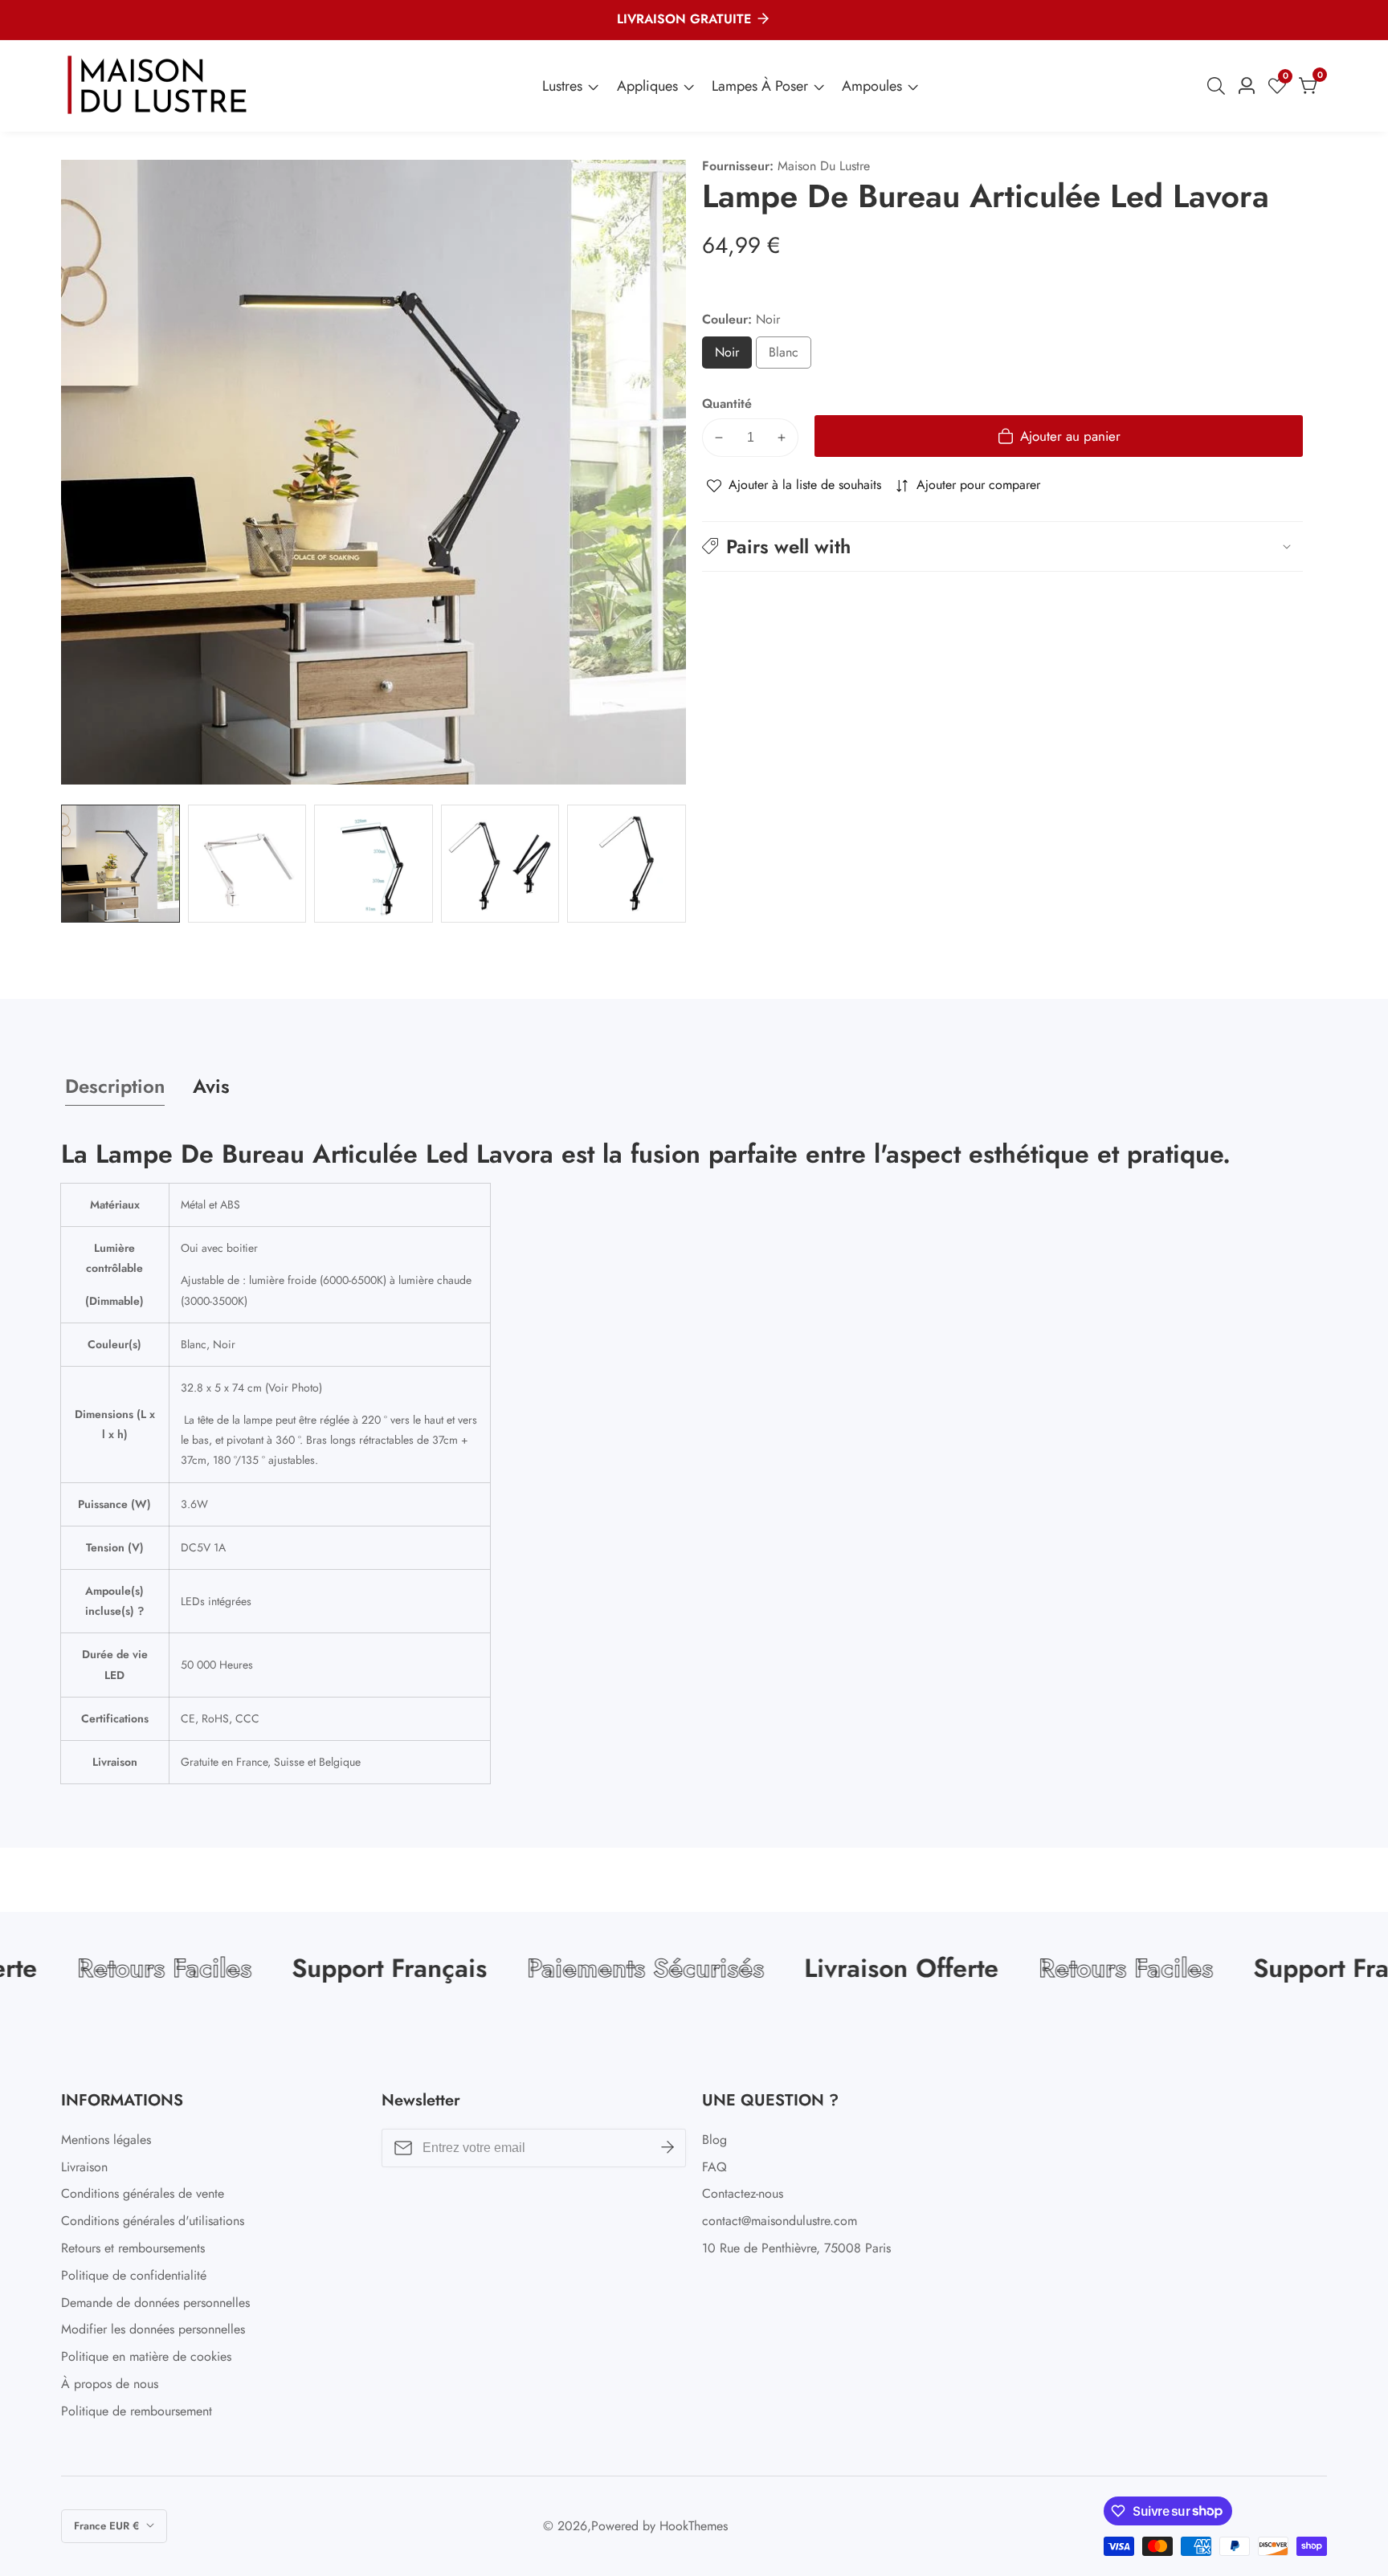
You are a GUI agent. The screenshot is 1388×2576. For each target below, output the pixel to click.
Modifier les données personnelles (153, 2329)
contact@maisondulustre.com (780, 2221)
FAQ (714, 2167)
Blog (714, 2140)
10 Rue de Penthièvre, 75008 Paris (796, 2248)
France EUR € (108, 2526)
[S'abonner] (667, 2148)
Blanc (790, 356)
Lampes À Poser (760, 86)
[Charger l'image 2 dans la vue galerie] (247, 864)
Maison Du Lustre (824, 166)
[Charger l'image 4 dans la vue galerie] (500, 864)
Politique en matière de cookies (146, 2356)
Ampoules (872, 86)
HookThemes (694, 2526)
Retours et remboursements (133, 2248)
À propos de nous (110, 2384)
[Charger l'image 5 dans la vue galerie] (627, 864)
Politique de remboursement (137, 2411)
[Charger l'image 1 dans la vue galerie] (120, 864)
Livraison (84, 2167)
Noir (733, 356)
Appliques (647, 86)
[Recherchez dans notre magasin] (1219, 86)
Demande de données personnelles (155, 2303)
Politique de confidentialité (134, 2275)
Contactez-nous (743, 2193)
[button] (1002, 546)
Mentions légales (106, 2140)
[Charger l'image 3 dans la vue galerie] (374, 864)
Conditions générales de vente (143, 2193)
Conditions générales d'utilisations (153, 2221)
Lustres (562, 86)
